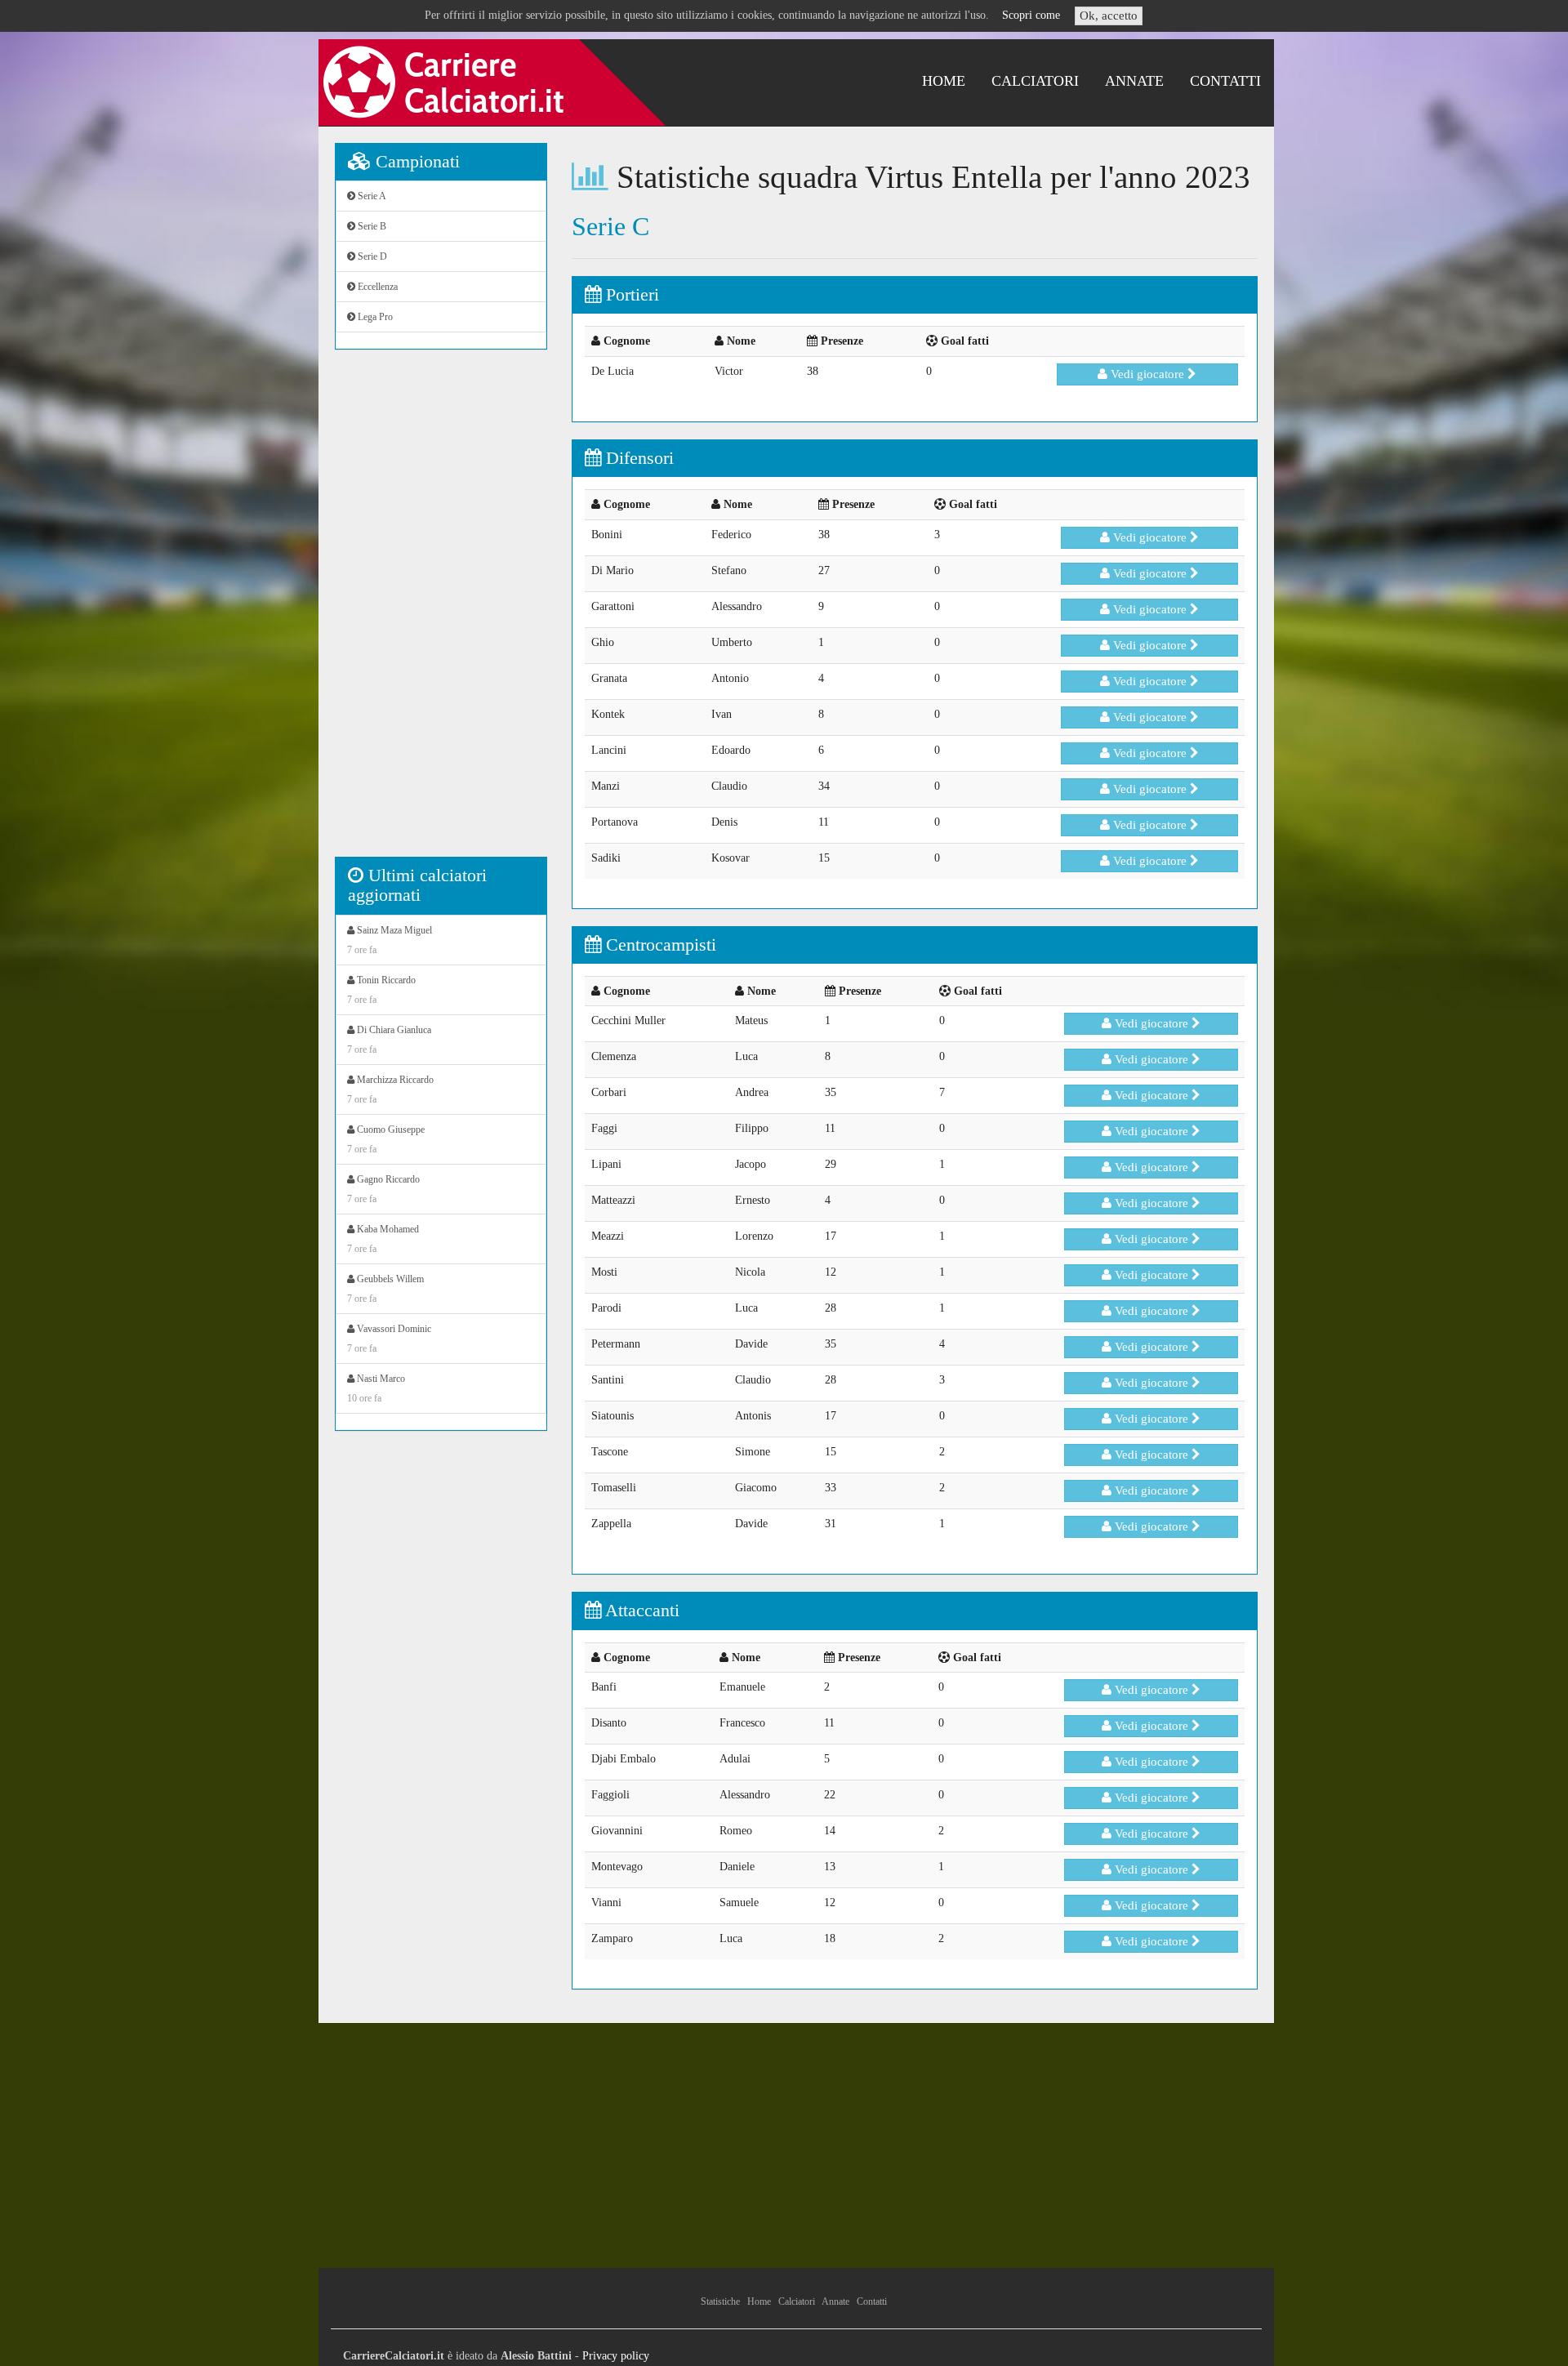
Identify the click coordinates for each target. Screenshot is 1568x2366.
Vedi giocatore (1147, 374)
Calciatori (1035, 81)
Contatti (1225, 81)
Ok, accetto (1109, 16)
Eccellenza (376, 287)
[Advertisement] (441, 612)
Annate (1134, 81)
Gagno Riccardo (383, 1189)
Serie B (371, 226)
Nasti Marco (376, 1388)
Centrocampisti (659, 945)
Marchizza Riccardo (390, 1089)
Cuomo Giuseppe (386, 1139)
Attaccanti (640, 1610)
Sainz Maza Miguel (390, 940)
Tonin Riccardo (381, 990)
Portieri (630, 294)
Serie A (371, 196)
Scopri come (1031, 15)
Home (944, 81)
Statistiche (720, 2301)
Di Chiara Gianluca (389, 1040)
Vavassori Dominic (389, 1339)
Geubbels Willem (385, 1289)
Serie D (371, 256)
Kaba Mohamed (383, 1239)
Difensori (637, 458)
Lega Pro (374, 317)
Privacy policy (616, 2356)
